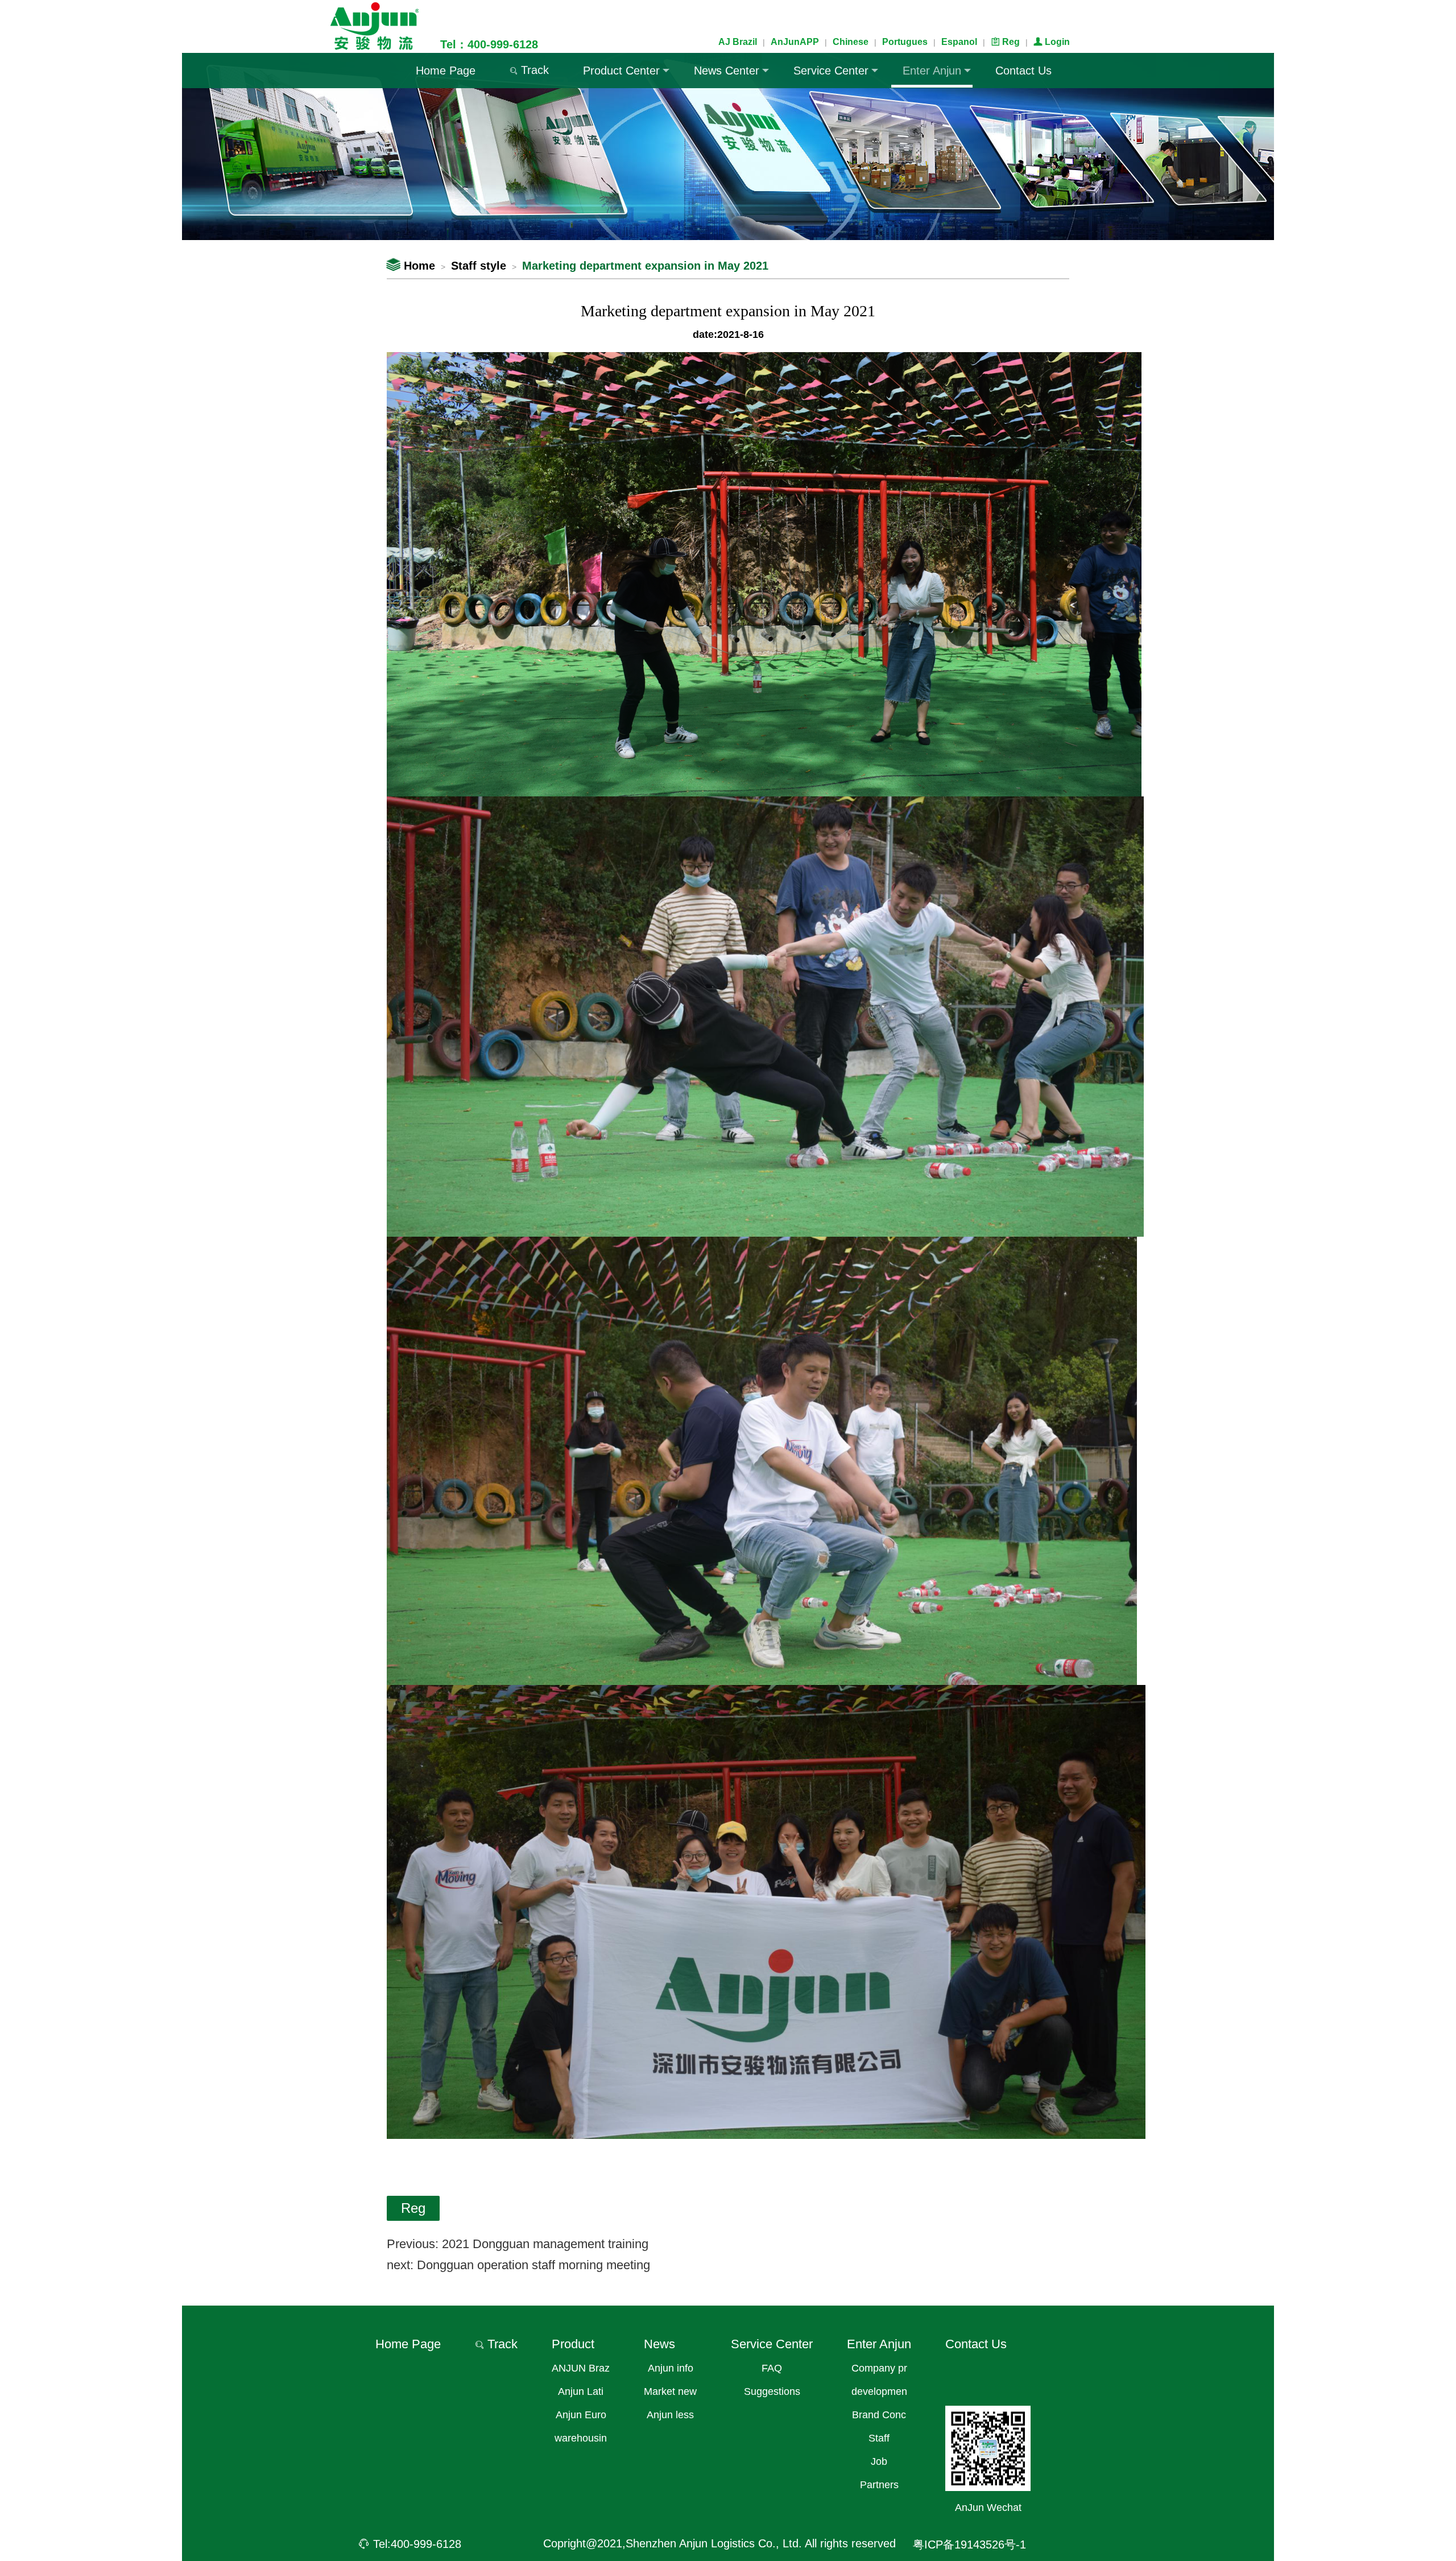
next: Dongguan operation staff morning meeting (518, 2265)
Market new (670, 2391)
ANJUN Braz (581, 2368)
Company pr (879, 2368)
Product (573, 2344)
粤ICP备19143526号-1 (969, 2545)
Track (529, 70)
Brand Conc (879, 2415)
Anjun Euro (581, 2415)
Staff (879, 2438)
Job (879, 2461)
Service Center (831, 71)
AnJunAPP (795, 42)
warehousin (581, 2438)
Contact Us (1023, 71)
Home (411, 266)
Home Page (446, 71)
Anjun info (671, 2368)
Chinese (851, 42)
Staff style (479, 266)
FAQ (772, 2368)
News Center (727, 71)
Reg (1005, 42)
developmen (879, 2391)
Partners (879, 2485)
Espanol (959, 42)
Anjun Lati (581, 2391)
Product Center (621, 71)
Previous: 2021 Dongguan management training (518, 2244)
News (659, 2344)
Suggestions (772, 2391)
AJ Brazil (738, 42)
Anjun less (670, 2415)
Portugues (905, 42)
